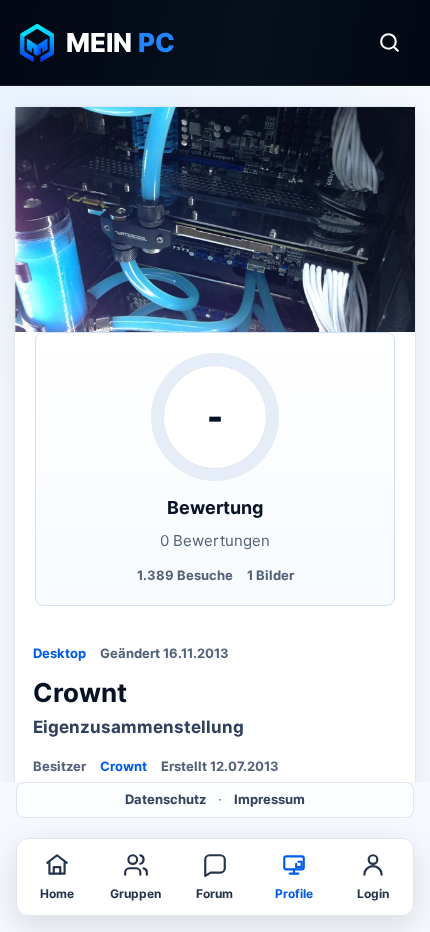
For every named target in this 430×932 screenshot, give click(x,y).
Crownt (123, 766)
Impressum (269, 799)
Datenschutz (165, 799)
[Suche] (389, 43)
